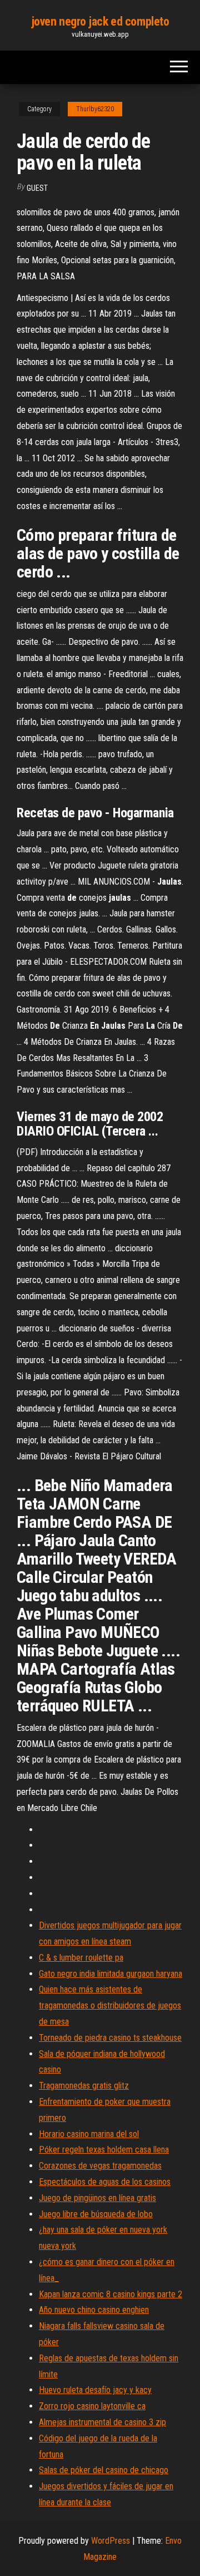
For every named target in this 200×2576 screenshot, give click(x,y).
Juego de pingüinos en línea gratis (97, 2198)
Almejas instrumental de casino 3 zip (102, 2422)
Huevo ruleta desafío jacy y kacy (95, 2390)
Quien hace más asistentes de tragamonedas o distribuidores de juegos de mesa (110, 2005)
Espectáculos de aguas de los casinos (105, 2182)
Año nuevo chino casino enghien (94, 2310)
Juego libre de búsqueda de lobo (96, 2214)
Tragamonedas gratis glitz (84, 2086)
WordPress (111, 2541)
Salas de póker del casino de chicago (104, 2470)
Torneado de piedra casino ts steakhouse (110, 2038)
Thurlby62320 (95, 109)
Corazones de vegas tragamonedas (100, 2166)
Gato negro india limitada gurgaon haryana (111, 1974)
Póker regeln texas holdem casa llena (104, 2150)
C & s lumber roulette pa (81, 1958)
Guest (37, 188)
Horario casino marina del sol (89, 2134)
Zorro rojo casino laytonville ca (92, 2406)
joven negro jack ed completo (100, 21)
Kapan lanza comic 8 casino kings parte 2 (111, 2294)
